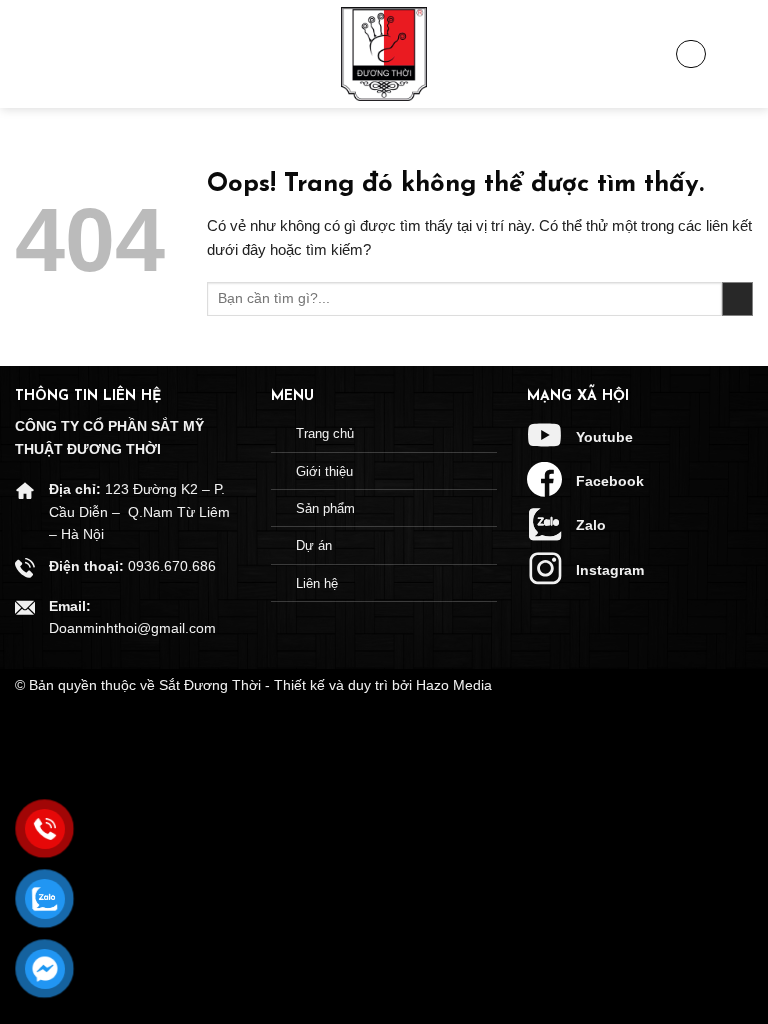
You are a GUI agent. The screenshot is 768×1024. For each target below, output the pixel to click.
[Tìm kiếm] (738, 54)
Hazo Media (454, 685)
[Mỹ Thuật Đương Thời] (384, 54)
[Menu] (30, 54)
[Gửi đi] (737, 299)
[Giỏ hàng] (691, 54)
